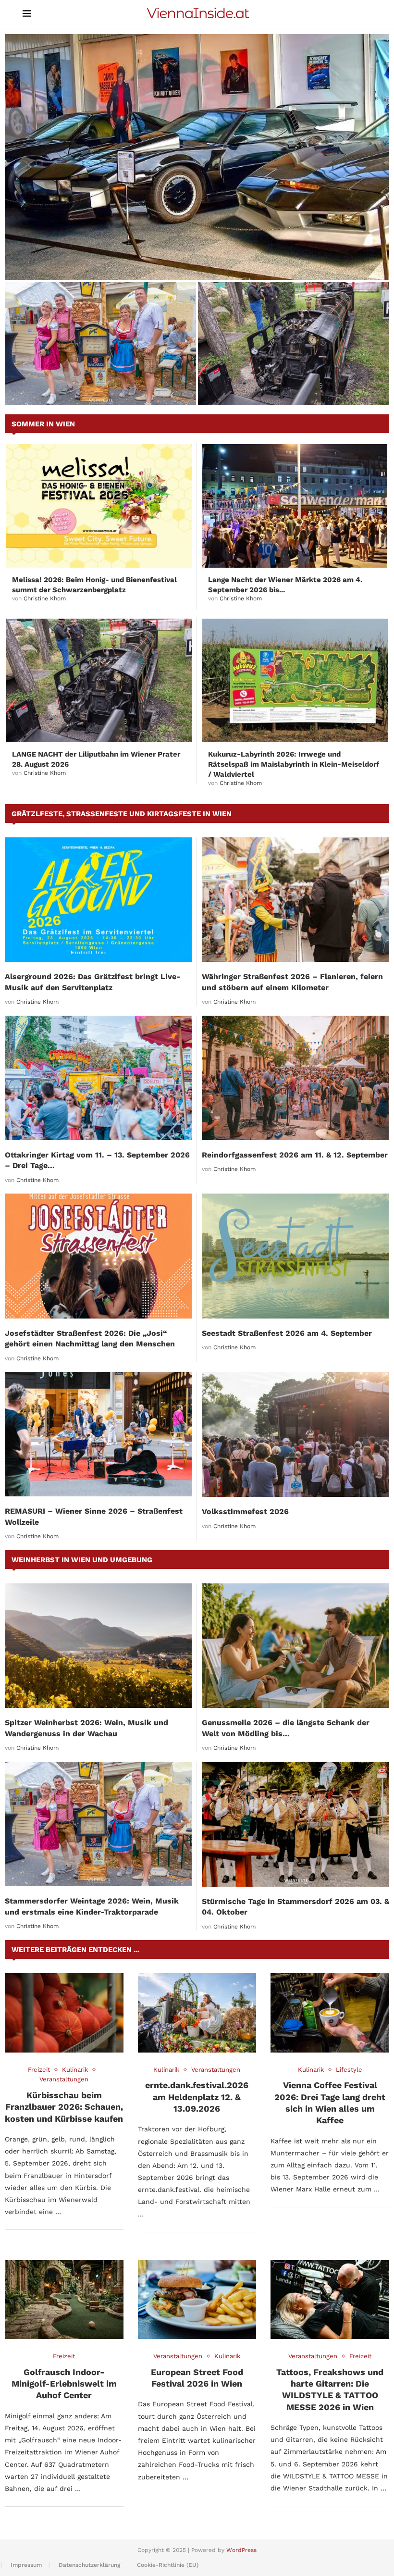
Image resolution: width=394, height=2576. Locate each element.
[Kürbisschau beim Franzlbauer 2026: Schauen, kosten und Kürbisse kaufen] (64, 2013)
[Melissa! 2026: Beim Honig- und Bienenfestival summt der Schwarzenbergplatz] (99, 506)
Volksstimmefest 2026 (245, 1512)
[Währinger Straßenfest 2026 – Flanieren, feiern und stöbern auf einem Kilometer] (295, 900)
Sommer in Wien (43, 424)
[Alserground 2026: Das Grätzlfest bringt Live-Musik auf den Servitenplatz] (98, 900)
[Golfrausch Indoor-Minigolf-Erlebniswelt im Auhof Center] (64, 2300)
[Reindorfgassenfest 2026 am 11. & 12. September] (295, 1078)
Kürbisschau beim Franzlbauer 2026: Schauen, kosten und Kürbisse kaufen (64, 2107)
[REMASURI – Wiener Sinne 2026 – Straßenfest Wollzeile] (98, 1434)
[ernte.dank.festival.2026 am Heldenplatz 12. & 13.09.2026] (197, 2013)
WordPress (241, 2550)
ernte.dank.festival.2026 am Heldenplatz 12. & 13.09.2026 (197, 2097)
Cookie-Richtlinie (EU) (168, 2565)
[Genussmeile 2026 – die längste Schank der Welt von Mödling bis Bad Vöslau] (295, 1646)
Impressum (26, 2565)
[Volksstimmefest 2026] (295, 1434)
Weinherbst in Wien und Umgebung (82, 1560)
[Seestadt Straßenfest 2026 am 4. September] (295, 1256)
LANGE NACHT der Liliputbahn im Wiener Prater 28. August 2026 (287, 386)
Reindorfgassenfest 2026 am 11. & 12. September (295, 1155)
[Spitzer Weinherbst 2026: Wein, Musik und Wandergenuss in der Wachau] (98, 1646)
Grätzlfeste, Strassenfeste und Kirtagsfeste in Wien (122, 814)
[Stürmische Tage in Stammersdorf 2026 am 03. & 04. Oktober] (295, 1824)
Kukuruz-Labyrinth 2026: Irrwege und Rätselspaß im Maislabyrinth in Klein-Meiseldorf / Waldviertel (294, 764)
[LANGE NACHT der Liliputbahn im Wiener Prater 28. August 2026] (294, 343)
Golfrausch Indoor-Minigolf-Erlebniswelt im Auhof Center (64, 2384)
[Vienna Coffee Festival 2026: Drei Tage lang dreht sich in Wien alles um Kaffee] (330, 2013)
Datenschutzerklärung (89, 2565)
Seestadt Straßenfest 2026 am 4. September (287, 1333)
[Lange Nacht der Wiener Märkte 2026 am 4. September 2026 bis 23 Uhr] (295, 506)
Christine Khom (45, 598)
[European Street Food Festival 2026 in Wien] (197, 2300)
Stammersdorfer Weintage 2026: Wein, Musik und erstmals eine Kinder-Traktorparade (88, 381)
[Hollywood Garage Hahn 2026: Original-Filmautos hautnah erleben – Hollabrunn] (197, 157)
